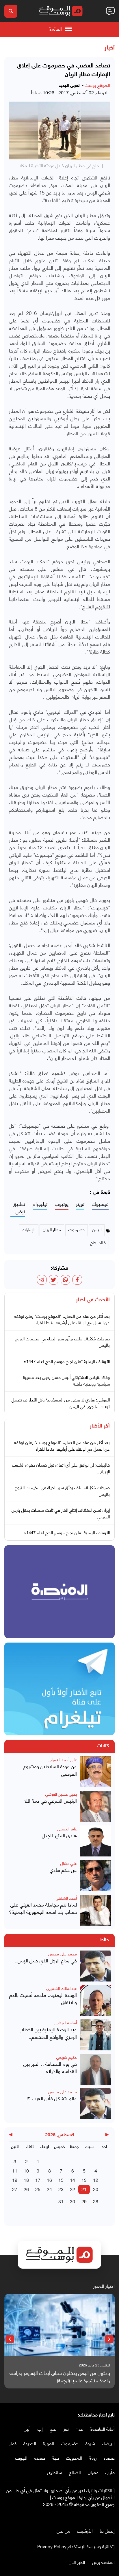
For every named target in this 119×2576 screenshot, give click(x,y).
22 (72, 2189)
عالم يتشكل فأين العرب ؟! (52, 2098)
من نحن (63, 2530)
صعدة (40, 2457)
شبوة (90, 2443)
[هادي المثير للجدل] (96, 1841)
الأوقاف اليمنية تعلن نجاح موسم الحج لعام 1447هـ (66, 1361)
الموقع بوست (97, 85)
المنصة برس (103, 2562)
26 (26, 2189)
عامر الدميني (67, 1829)
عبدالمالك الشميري (62, 1988)
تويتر (80, 1204)
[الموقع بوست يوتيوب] (100, 2516)
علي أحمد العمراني (62, 1759)
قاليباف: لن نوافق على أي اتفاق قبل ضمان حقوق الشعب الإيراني (61, 1468)
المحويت (74, 2457)
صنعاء (109, 2457)
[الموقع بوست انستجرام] (94, 2516)
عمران (93, 2472)
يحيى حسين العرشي (61, 1794)
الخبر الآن (77, 2562)
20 (96, 2189)
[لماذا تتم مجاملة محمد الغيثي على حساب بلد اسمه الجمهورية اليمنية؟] (96, 1910)
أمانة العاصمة (102, 2429)
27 (15, 2189)
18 (26, 2180)
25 (38, 2189)
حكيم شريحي (67, 2057)
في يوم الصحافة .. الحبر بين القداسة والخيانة (50, 2067)
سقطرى (55, 2472)
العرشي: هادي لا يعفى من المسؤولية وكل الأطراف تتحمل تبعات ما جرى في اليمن (61, 1403)
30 (72, 2201)
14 (72, 2180)
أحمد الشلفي (66, 1898)
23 (61, 2189)
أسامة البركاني (66, 2022)
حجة (56, 2457)
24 (49, 2189)
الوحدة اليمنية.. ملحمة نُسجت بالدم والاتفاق (43, 1998)
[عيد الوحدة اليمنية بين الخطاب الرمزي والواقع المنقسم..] (96, 2035)
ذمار (13, 2443)
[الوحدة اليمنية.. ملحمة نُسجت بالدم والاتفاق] (96, 2000)
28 (96, 2201)
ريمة (93, 2457)
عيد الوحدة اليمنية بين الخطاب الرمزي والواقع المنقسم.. (48, 2033)
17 (38, 2180)
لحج (53, 2429)
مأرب (110, 2472)
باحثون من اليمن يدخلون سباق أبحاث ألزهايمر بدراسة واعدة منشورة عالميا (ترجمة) (60, 2376)
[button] (109, 2339)
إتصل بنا (107, 2530)
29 (84, 2201)
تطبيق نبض (19, 1208)
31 (61, 2201)
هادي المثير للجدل (59, 1835)
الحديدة (30, 2443)
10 (26, 2170)
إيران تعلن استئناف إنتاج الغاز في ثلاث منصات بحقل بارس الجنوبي (61, 1513)
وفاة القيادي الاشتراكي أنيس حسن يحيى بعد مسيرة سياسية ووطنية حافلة (66, 1380)
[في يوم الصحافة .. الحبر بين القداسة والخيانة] (96, 2069)
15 (61, 2180)
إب (40, 2429)
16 (49, 2180)
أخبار (110, 48)
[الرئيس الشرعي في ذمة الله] (96, 1806)
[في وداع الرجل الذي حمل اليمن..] (96, 1966)
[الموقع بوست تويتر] (106, 2516)
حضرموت (70, 2443)
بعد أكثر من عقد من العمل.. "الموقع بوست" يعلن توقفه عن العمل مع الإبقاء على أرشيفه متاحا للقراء (62, 1319)
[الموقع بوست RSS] (89, 2516)
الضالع (75, 2472)
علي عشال (69, 1863)
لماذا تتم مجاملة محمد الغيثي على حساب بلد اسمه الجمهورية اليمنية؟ (43, 1908)
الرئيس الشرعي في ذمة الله (50, 1801)
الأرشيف (85, 2530)
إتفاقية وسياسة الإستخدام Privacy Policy (76, 2546)
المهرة (49, 2443)
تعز (66, 2429)
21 (84, 2189)
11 (15, 2170)
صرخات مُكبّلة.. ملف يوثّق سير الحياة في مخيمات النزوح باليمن (62, 1342)
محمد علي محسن (63, 1954)
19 (15, 2180)
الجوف (21, 2457)
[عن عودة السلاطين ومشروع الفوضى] (96, 1772)
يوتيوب (62, 1204)
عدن (79, 2429)
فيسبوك (100, 1204)
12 (96, 2180)
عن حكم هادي (63, 1870)
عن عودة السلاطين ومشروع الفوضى (50, 1770)
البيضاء (108, 2443)
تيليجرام (40, 1204)
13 (84, 2180)
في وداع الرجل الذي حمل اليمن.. (46, 1960)
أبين (27, 2429)
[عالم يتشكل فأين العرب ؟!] (96, 2104)
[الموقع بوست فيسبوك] (112, 2516)
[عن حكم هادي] (96, 1875)
